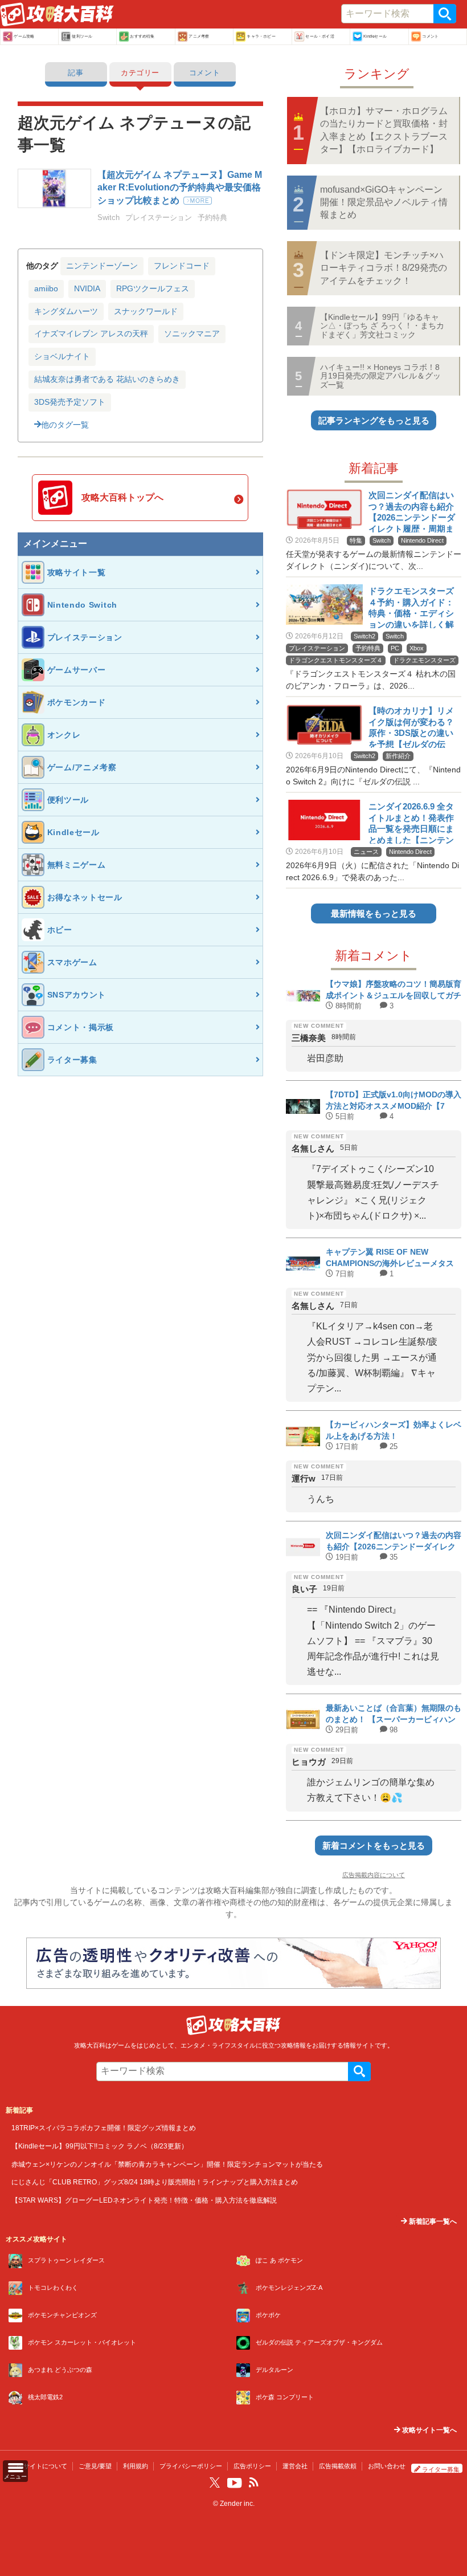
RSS (253, 2483)
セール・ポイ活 (319, 36)
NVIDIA (87, 288)
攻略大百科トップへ (122, 497)
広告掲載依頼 (338, 2466)
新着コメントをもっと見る (374, 1845)
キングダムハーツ (66, 311)
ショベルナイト (62, 356)
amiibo (46, 288)
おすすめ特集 (142, 36)
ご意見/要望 (95, 2466)
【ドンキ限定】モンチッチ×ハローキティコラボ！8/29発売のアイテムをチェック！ (384, 268)
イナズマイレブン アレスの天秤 (91, 333)
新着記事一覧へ (432, 2221)
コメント (430, 36)
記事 (75, 73)
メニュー (15, 2477)
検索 (445, 14)
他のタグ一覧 (65, 425)
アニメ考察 (199, 36)
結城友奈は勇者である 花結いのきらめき (107, 379)
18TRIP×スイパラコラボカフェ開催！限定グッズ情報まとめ (104, 2128)
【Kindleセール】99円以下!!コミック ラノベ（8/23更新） (100, 2146)
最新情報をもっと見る (374, 913)
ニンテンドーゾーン (102, 266)
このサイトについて (39, 2466)
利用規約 (136, 2466)
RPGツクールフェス (153, 288)
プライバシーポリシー (191, 2466)
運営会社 (295, 2466)
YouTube (235, 2483)
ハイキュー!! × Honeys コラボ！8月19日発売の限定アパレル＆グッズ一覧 (380, 376)
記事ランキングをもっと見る (374, 420)
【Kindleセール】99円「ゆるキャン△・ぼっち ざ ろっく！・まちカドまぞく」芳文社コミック (382, 326)
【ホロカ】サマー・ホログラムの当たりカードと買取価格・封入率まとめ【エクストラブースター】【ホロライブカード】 (384, 130)
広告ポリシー (252, 2466)
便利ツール (82, 36)
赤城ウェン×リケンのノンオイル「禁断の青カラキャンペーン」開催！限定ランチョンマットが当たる (167, 2164)
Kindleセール (375, 36)
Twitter (215, 2483)
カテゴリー (140, 73)
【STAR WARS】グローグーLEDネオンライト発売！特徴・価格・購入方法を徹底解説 (144, 2200)
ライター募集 (441, 2469)
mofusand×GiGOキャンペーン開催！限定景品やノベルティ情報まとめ (384, 202)
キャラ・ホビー (261, 36)
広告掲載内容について (374, 1875)
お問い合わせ (387, 2466)
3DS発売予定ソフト (70, 402)
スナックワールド (146, 311)
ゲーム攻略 (24, 36)
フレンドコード (182, 266)
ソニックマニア (192, 333)
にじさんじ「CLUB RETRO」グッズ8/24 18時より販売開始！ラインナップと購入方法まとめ (155, 2182)
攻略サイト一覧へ (429, 2430)
